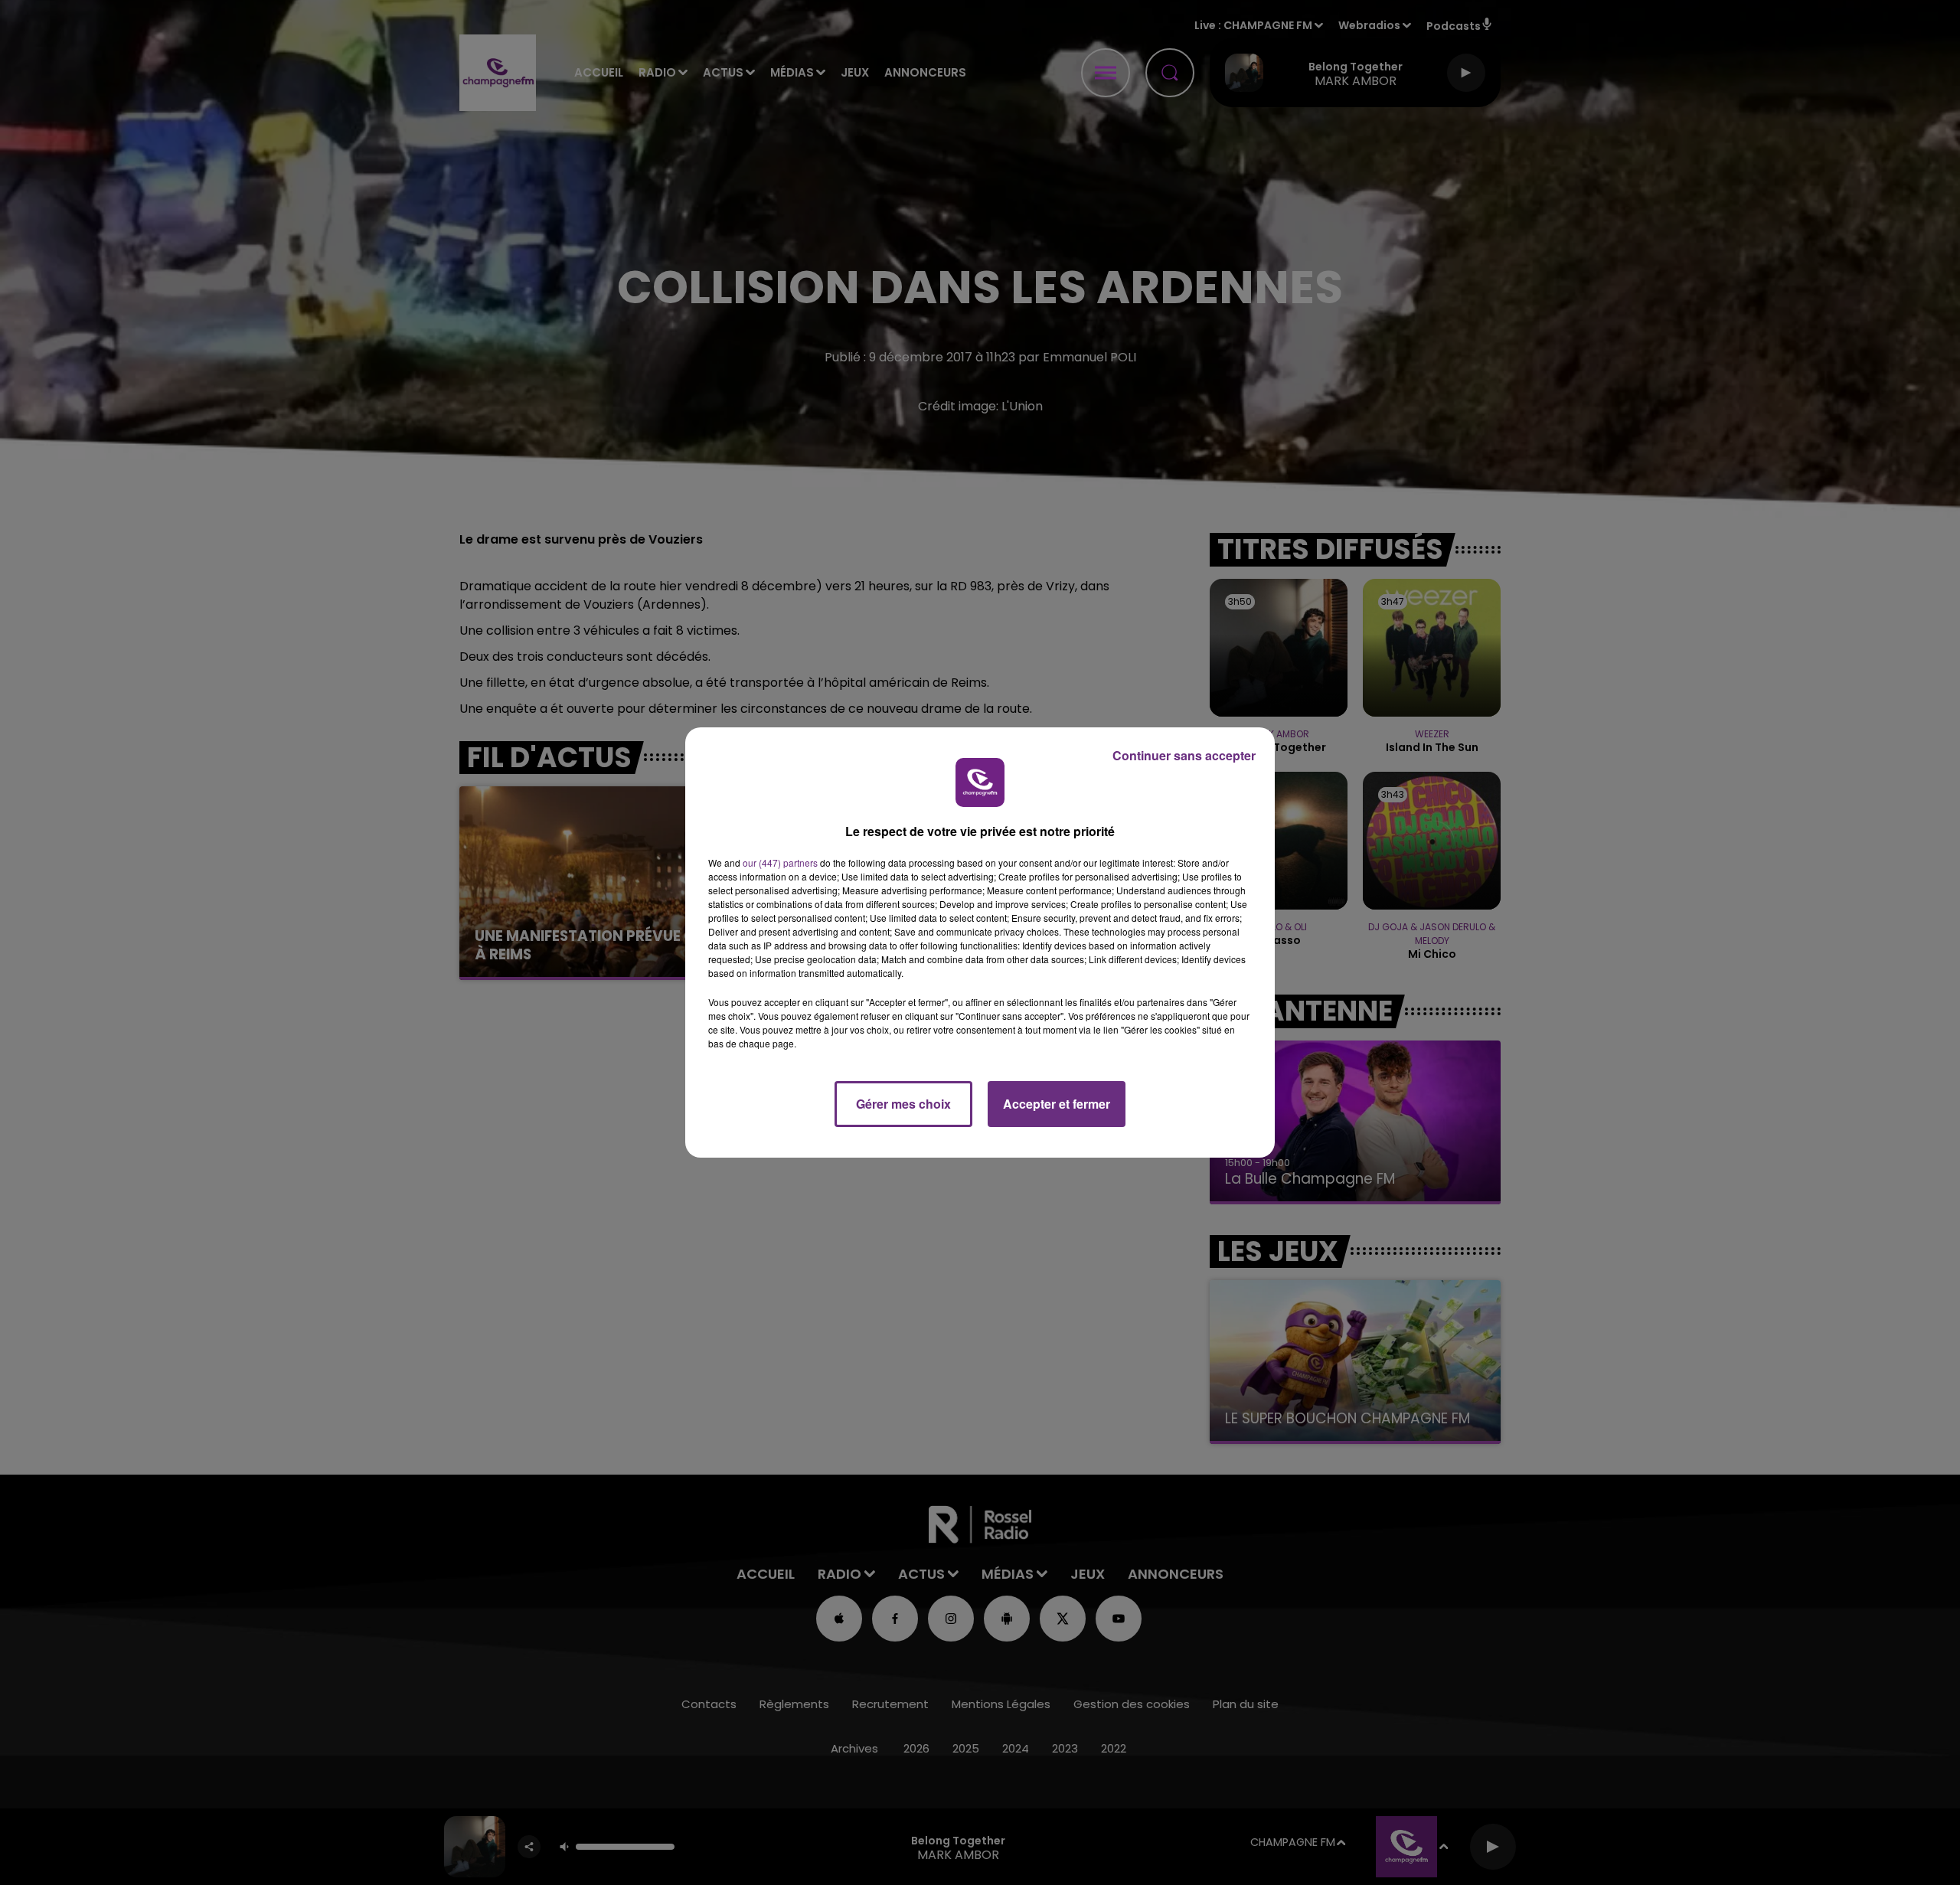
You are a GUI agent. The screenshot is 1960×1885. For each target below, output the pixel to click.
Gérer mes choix (903, 1104)
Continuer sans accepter (1184, 755)
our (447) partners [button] (780, 862)
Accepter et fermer (1057, 1104)
